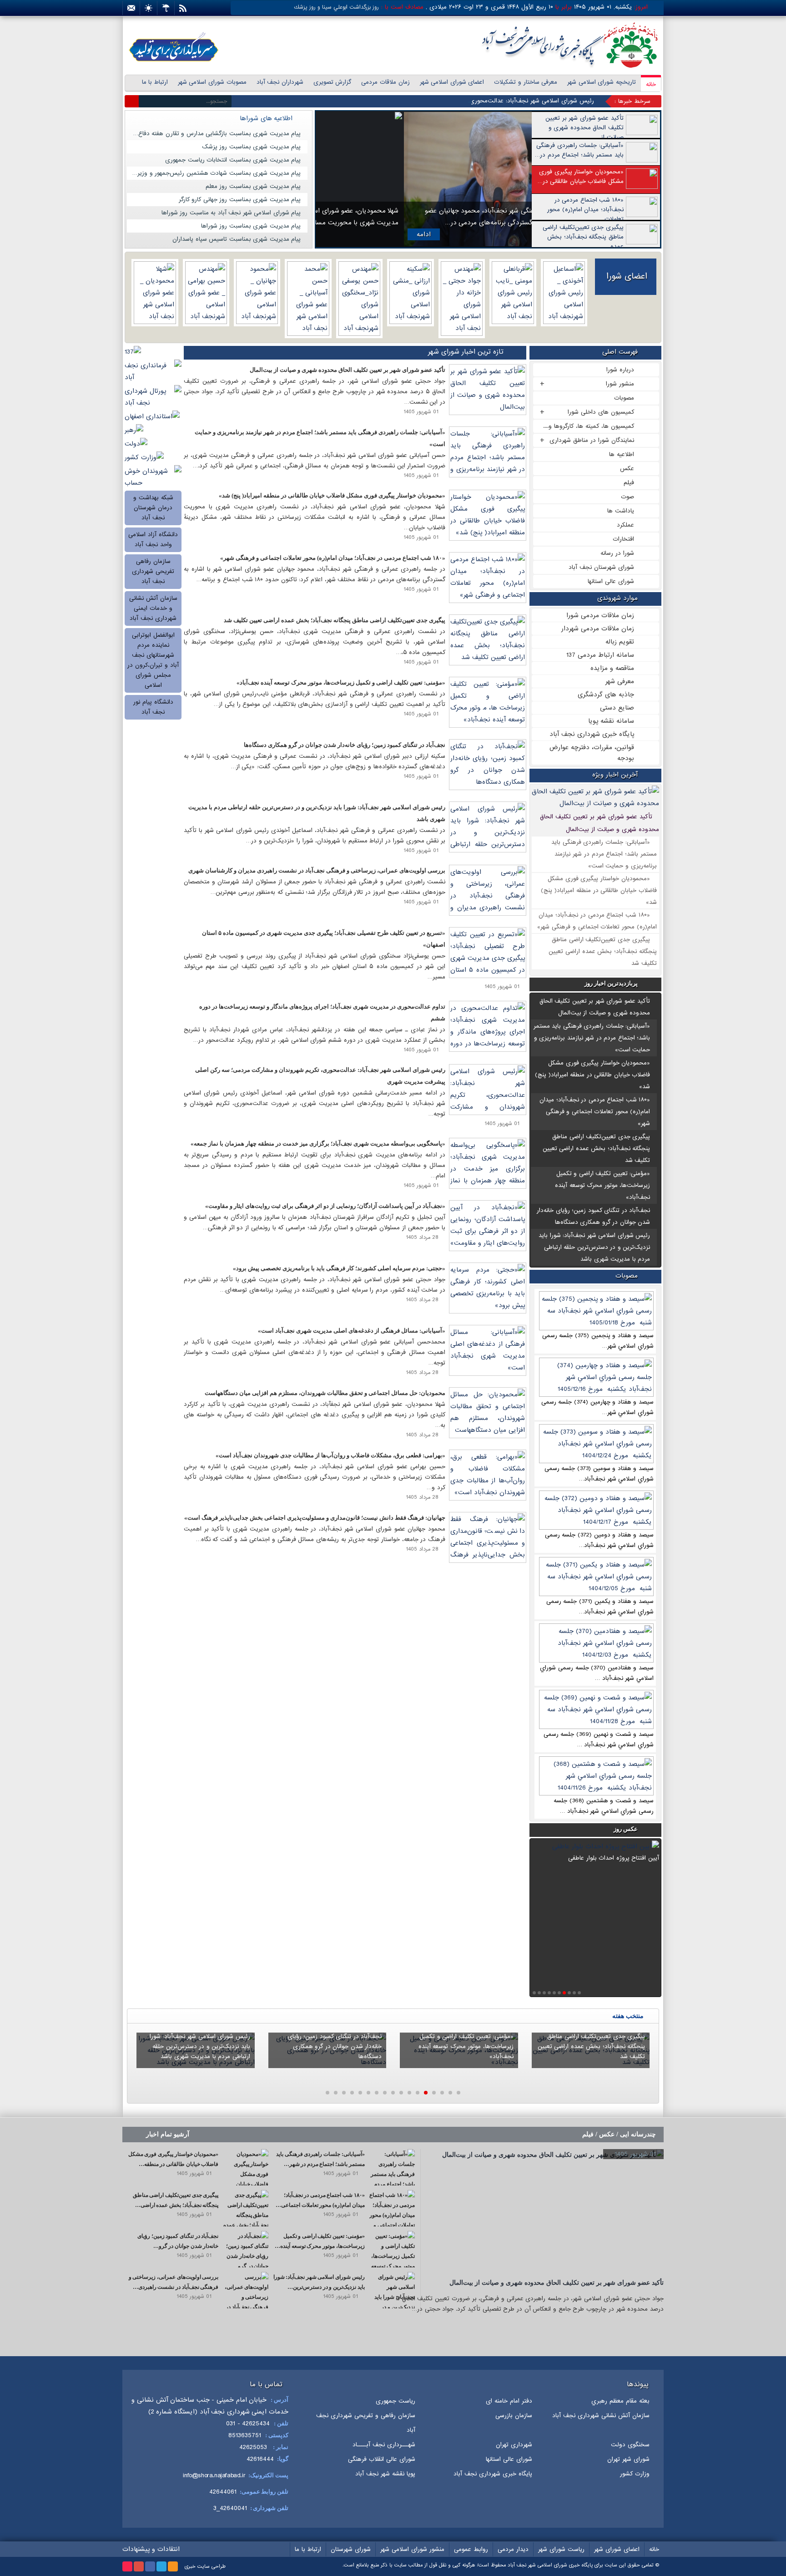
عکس (627, 469)
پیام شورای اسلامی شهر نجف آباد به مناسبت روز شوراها (231, 213)
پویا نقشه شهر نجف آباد (385, 2474)
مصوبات (624, 398)
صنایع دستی (617, 708)
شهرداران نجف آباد (280, 82)
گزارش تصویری (333, 82)
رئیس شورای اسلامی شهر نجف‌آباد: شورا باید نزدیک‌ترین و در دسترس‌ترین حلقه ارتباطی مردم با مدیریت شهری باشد (594, 1247)
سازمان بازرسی (514, 2416)
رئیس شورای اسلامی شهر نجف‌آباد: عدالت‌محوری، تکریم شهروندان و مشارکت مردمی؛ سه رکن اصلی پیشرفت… (453, 101)
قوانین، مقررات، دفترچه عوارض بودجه (592, 753)
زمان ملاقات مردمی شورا (600, 615)
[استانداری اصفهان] (152, 416)
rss (173, 2566)
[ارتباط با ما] (131, 8)
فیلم (629, 483)
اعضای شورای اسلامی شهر (452, 82)
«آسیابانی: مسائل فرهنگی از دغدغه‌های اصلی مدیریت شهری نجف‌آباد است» (352, 1331)
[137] (133, 352)
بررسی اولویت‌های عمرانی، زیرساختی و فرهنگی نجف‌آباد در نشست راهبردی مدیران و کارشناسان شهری (317, 870)
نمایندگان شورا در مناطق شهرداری (592, 440)
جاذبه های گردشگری (606, 695)
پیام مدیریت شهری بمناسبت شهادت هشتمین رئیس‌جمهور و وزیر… (216, 173)
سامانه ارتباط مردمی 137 (600, 655)
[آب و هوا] (166, 8)
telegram (161, 2566)
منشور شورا (620, 384)
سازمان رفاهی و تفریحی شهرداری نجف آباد (366, 2423)
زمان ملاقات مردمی (385, 82)
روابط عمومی (471, 2549)
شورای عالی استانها (611, 581)
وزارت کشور (635, 2474)
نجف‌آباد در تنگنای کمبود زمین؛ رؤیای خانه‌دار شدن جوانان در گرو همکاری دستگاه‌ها (345, 745)
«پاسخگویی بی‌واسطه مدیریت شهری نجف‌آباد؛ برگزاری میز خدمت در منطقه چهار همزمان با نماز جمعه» (318, 1143)
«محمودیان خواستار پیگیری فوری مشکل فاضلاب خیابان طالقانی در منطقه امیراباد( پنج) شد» (599, 890)
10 (534, 1993)
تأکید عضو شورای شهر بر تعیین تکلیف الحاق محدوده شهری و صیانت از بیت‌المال (348, 370)
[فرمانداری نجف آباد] (153, 371)
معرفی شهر (620, 681)
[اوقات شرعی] (149, 8)
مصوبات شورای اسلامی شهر (212, 82)
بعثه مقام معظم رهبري (620, 2401)
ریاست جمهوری (396, 2401)
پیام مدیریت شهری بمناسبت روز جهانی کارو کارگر (240, 200)
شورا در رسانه (617, 553)
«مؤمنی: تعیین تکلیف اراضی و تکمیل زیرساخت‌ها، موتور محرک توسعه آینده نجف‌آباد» (602, 1185)
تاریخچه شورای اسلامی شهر (602, 82)
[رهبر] (134, 430)
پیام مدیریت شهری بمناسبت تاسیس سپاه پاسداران (237, 239)
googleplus (139, 2566)
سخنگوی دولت (630, 2445)
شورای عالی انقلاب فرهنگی (382, 2459)
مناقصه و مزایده (612, 668)
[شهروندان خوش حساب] (153, 477)
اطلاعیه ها (622, 454)
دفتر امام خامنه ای (509, 2401)
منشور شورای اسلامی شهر (412, 2549)
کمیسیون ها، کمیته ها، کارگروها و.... (589, 426)
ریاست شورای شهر (561, 2549)
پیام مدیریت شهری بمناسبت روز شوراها (251, 226)
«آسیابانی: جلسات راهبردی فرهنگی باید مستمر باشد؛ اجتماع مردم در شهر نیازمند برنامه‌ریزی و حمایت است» (604, 854)
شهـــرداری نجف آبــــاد (384, 2445)
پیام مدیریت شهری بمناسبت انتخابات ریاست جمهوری (233, 160)
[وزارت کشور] (144, 457)
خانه (651, 84)
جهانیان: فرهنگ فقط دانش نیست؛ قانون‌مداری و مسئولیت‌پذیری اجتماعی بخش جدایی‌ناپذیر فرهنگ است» (315, 1518)
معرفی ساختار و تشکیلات (526, 82)
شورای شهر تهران (628, 2459)
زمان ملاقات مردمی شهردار (598, 629)
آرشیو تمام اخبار (149, 119)
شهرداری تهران (514, 2445)
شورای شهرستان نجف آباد (601, 567)
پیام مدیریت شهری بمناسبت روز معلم (253, 186)
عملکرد (625, 525)
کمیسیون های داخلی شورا (601, 412)
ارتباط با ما (155, 82)
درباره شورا (620, 370)
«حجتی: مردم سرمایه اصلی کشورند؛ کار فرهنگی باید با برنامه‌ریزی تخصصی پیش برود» (339, 1268)
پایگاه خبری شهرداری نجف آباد (592, 734)
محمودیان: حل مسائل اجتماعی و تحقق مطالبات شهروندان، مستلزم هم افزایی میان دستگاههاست (325, 1393)
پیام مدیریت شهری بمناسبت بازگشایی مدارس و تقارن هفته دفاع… (217, 134)
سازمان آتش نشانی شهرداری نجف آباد (601, 2416)
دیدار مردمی (513, 2549)
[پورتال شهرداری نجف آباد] (153, 397)
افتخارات (623, 539)
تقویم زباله (620, 642)
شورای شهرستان (351, 2549)
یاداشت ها (621, 511)
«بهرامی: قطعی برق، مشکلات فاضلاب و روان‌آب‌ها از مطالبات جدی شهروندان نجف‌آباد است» (330, 1455)
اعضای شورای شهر (617, 2549)
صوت (627, 497)
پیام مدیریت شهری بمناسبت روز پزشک (252, 147)
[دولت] (136, 444)
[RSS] (183, 8)
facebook (150, 2566)
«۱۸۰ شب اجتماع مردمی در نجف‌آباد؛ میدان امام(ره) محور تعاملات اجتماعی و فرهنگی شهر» (595, 1112)
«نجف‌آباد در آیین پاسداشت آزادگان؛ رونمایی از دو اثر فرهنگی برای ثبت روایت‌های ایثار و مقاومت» (325, 1206)
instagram (127, 2566)
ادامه (336, 234)
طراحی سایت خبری (205, 2566)
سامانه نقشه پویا (611, 721)
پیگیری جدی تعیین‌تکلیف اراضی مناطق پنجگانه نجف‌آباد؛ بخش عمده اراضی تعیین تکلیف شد (603, 951)
